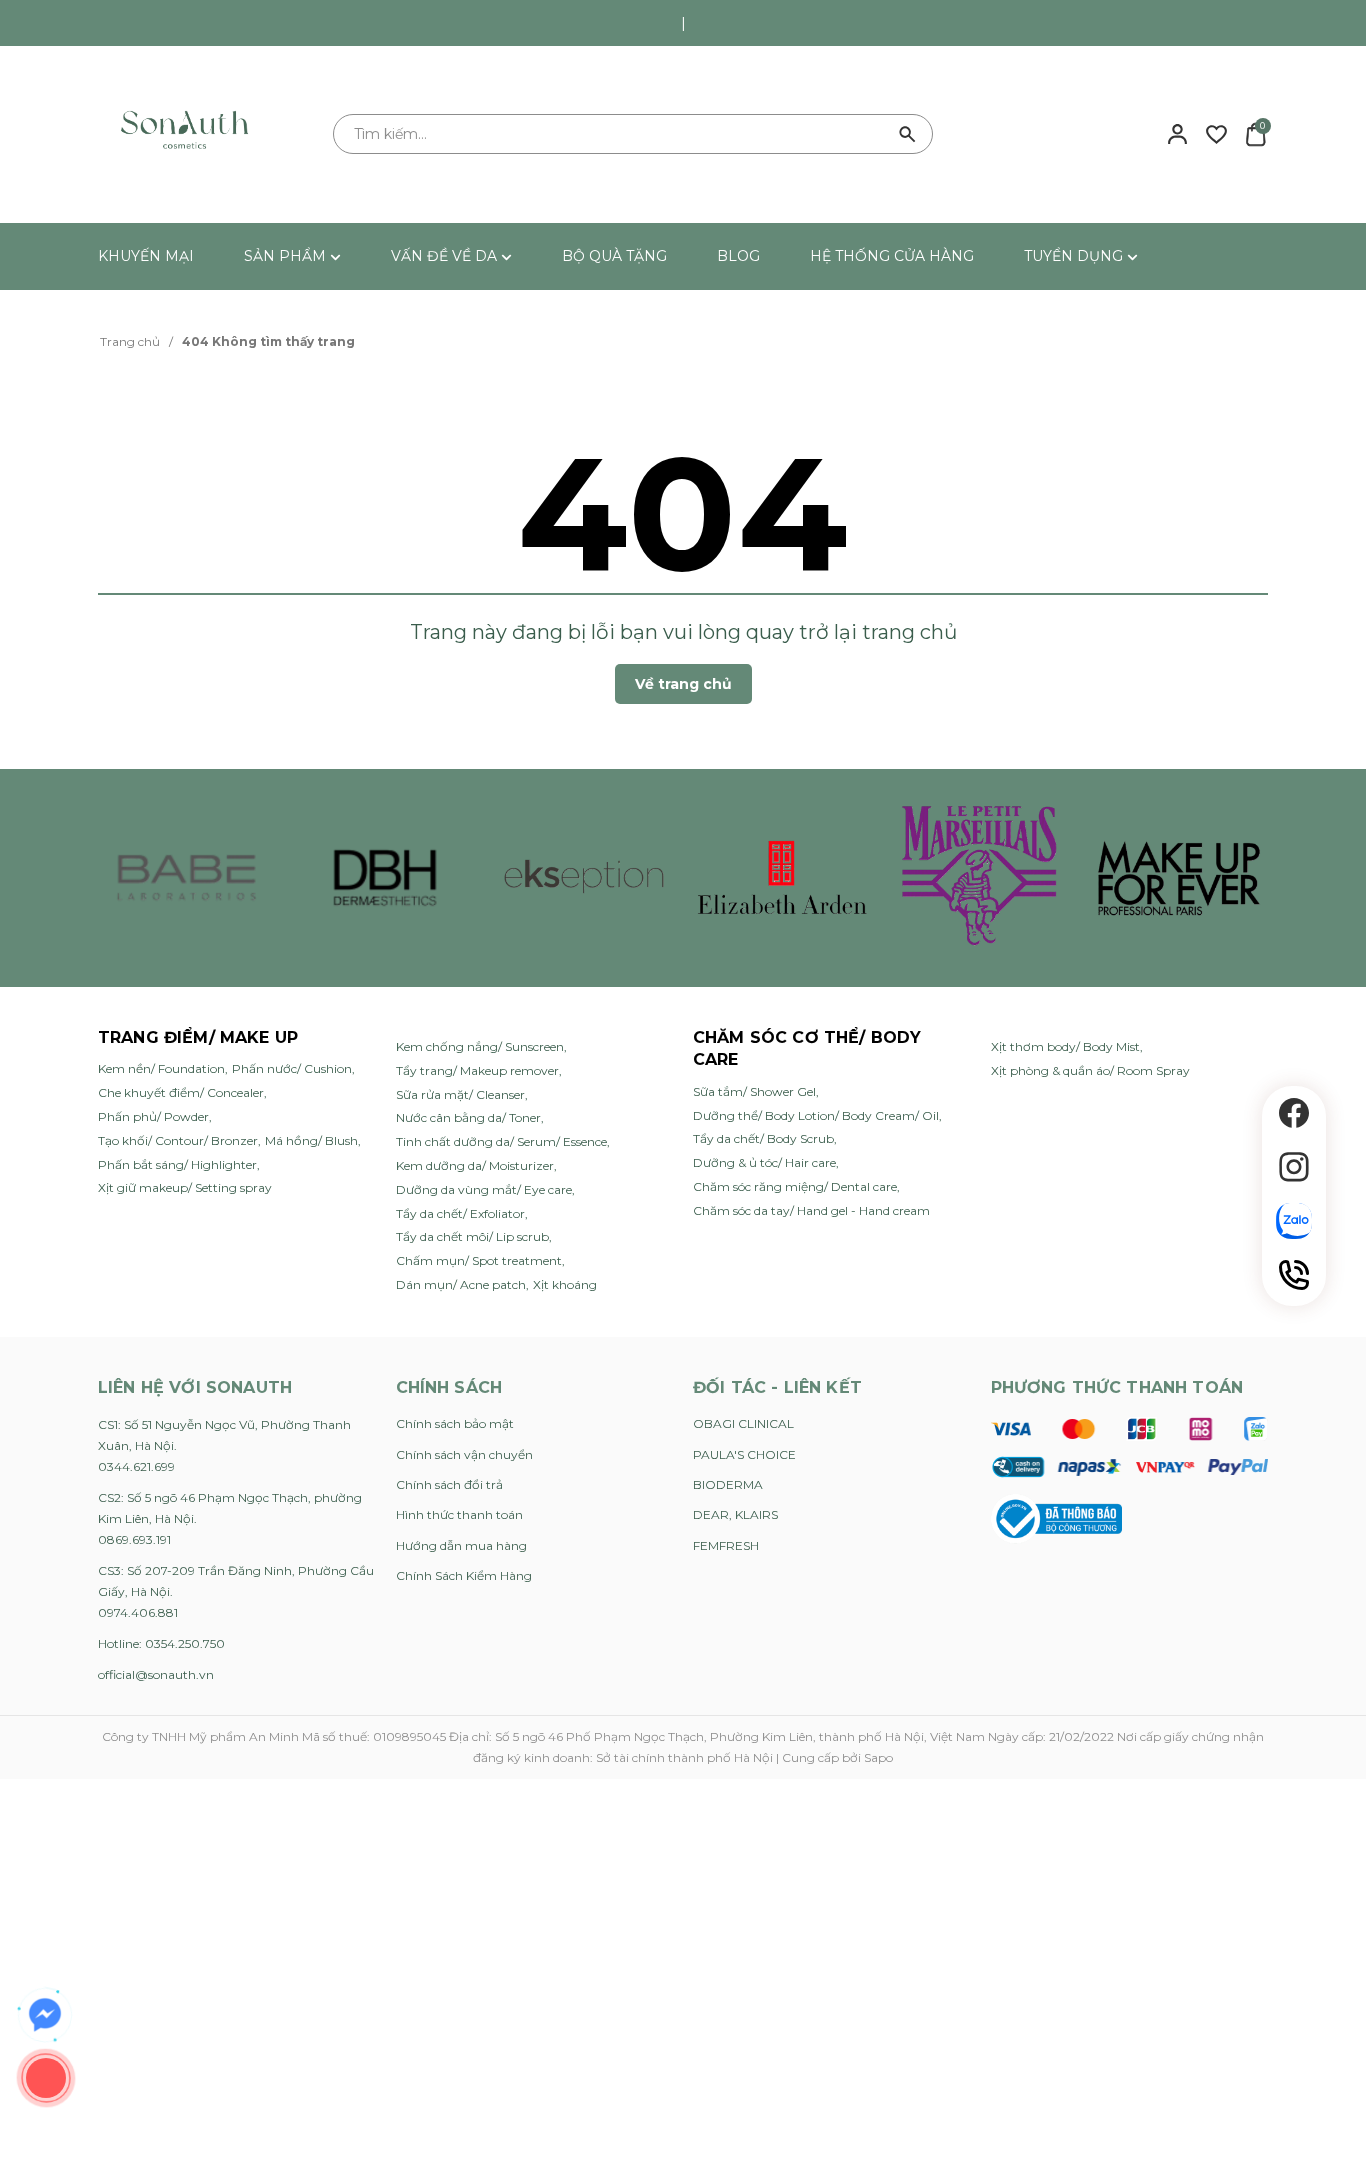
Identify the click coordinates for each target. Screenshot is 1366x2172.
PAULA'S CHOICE (744, 1454)
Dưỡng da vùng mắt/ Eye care (484, 1189)
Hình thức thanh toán (459, 1514)
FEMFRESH (726, 1545)
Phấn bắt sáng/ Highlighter (177, 1164)
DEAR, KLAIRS (735, 1514)
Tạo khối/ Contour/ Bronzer (178, 1140)
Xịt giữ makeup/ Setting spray (185, 1187)
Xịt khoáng (565, 1284)
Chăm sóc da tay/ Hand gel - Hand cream (811, 1210)
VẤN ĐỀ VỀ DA (446, 256)
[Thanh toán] (1129, 1447)
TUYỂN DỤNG (1075, 256)
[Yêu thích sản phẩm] (1216, 133)
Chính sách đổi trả (449, 1484)
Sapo (878, 1757)
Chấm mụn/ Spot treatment (479, 1260)
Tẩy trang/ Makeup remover (477, 1070)
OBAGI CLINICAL (743, 1423)
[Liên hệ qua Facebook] (45, 2015)
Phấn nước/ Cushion (292, 1068)
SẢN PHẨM (287, 256)
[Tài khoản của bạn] (1177, 133)
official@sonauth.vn (156, 1674)
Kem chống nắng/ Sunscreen (480, 1046)
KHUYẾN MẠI (146, 256)
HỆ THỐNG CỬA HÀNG (892, 256)
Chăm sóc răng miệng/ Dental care (795, 1186)
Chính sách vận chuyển (464, 1454)
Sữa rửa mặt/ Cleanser (460, 1094)
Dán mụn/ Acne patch (461, 1284)
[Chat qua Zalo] (1294, 1221)
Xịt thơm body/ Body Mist (1065, 1046)
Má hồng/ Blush (311, 1140)
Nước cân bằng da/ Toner (468, 1117)
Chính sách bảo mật (455, 1423)
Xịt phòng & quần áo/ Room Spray (1090, 1070)
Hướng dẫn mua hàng (461, 1545)
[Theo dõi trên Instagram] (1294, 1167)
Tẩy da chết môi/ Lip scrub (472, 1236)
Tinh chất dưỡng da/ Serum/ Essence (501, 1141)
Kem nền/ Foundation (161, 1068)
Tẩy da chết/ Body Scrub (763, 1138)
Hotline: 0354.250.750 (161, 1643)
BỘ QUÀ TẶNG (614, 256)
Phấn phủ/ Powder (153, 1116)
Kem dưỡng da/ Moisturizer (475, 1165)
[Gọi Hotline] (1294, 1275)
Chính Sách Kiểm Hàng (464, 1575)
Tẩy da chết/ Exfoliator (460, 1213)
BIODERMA (728, 1484)
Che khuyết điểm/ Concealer (181, 1092)
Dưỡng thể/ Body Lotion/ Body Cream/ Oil (816, 1115)
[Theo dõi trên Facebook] (1294, 1113)
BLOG (738, 256)
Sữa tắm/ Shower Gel (754, 1091)
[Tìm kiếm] (908, 134)
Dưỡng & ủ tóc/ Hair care (764, 1162)
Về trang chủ (683, 684)
